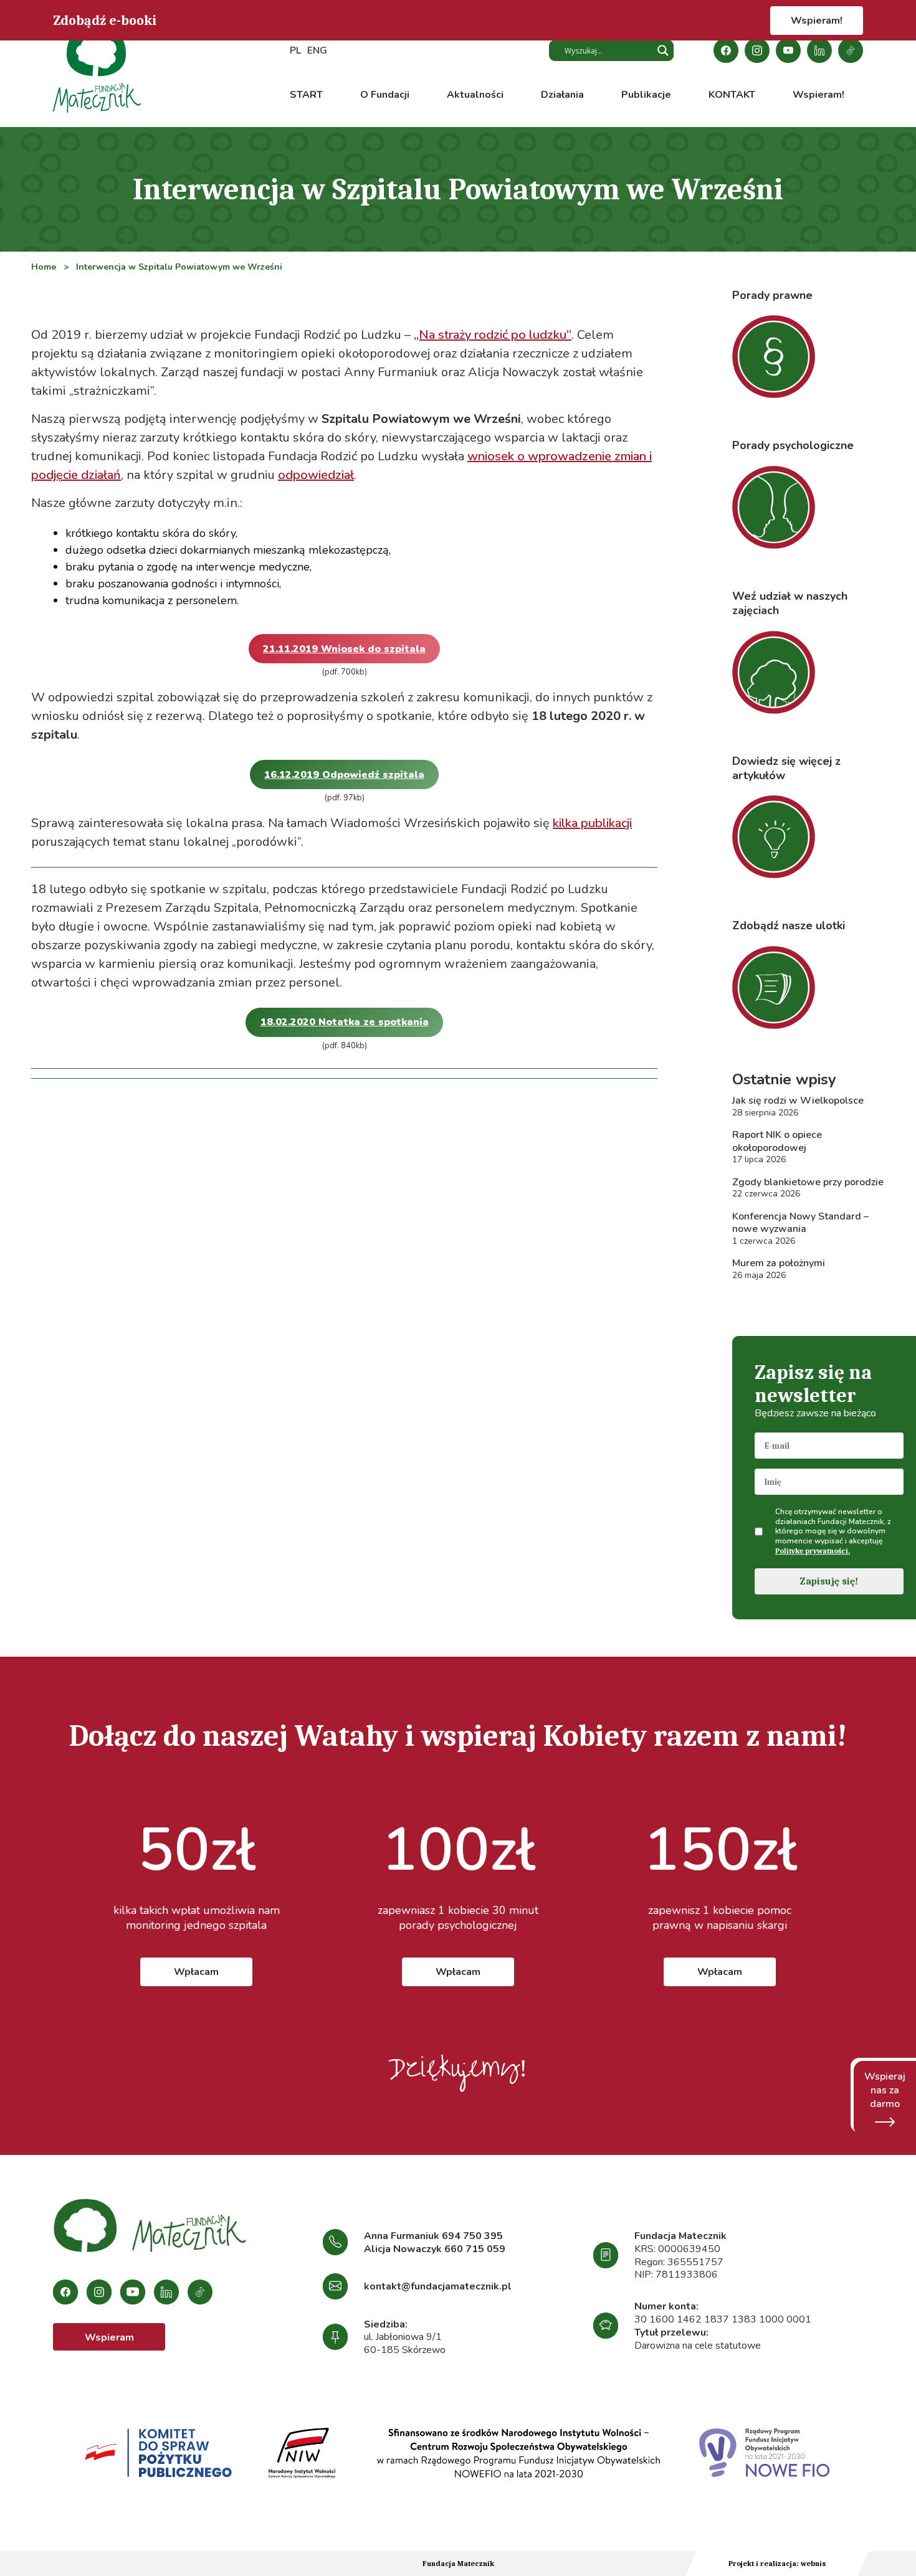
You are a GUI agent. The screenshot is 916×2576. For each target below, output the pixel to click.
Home (44, 267)
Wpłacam (196, 1972)
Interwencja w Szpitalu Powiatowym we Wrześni (179, 267)
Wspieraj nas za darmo (885, 2090)
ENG (317, 50)
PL (295, 50)
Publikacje (646, 95)
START (306, 95)
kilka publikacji (592, 823)
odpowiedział (316, 475)
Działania (562, 95)
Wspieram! (817, 21)
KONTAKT (732, 95)
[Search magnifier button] (663, 50)
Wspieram (109, 2337)
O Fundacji (385, 95)
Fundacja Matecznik (458, 2564)
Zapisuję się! (829, 1581)
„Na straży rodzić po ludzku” (493, 335)
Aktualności (475, 95)
